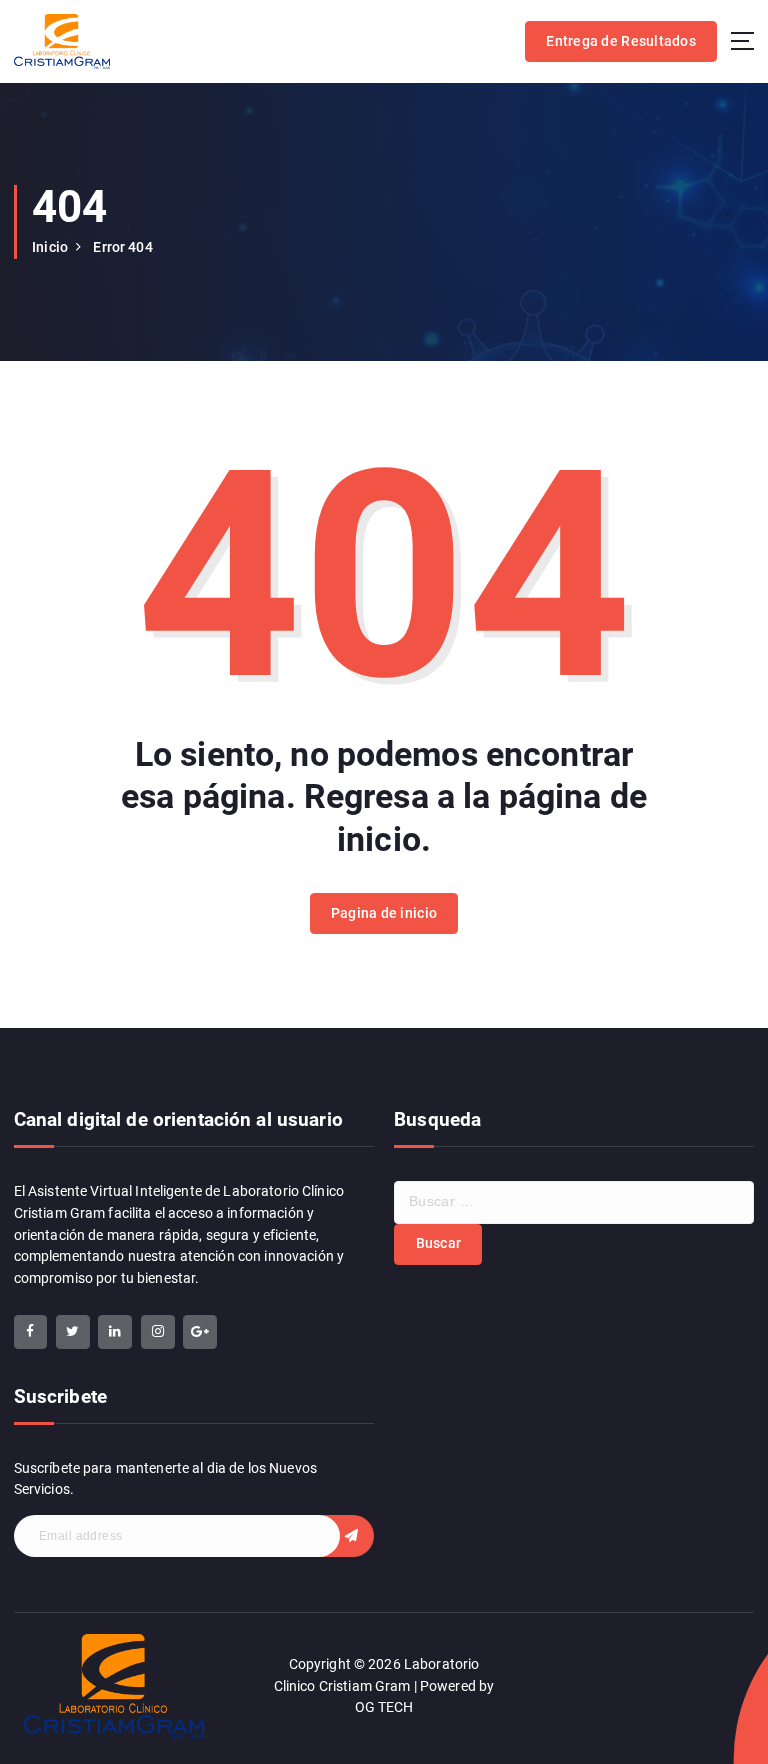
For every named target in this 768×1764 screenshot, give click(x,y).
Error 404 (122, 247)
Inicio (50, 247)
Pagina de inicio (384, 913)
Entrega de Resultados (620, 41)
